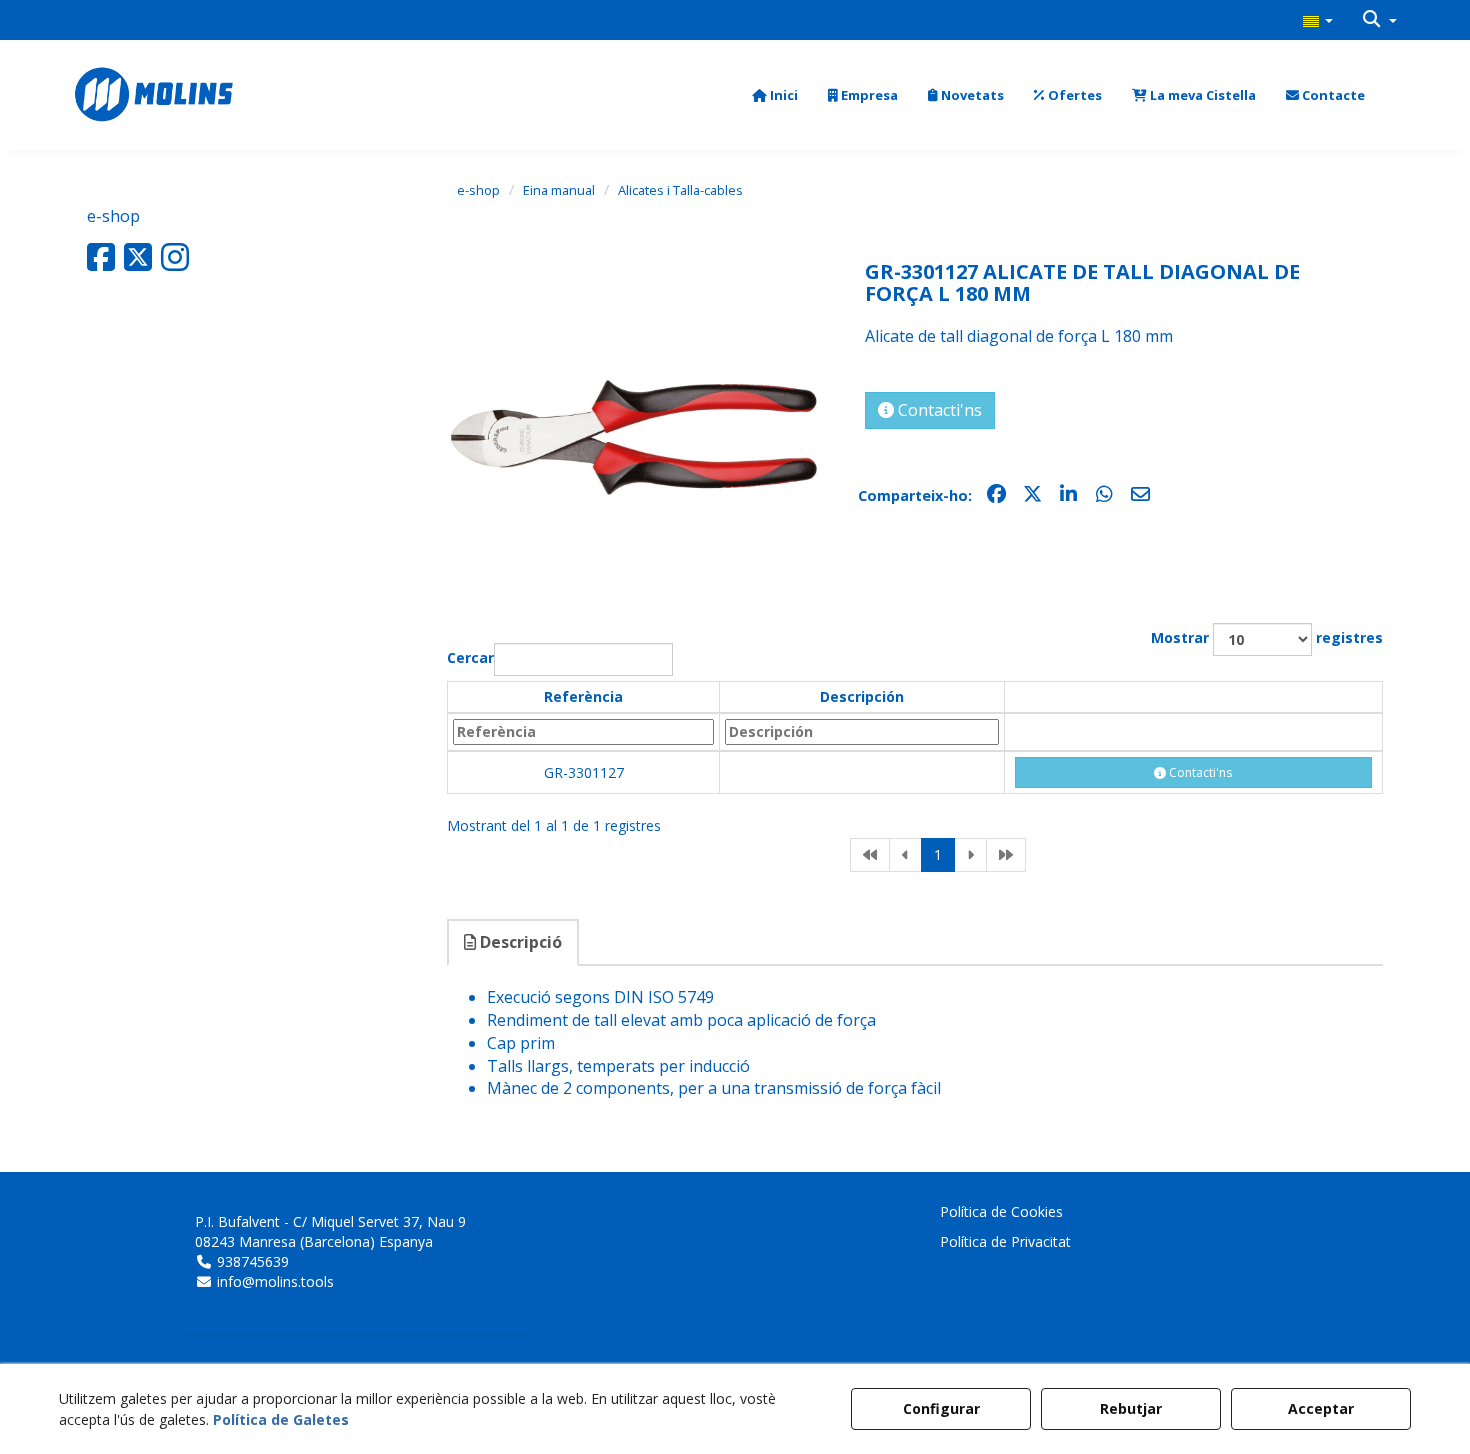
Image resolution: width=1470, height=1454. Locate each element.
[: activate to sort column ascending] (1193, 698)
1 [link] (938, 854)
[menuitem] (1318, 20)
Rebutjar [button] (1131, 1408)
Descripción (862, 696)
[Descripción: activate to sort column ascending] (862, 732)
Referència (583, 696)
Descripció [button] (519, 942)
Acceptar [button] (1321, 1408)
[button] (1318, 20)
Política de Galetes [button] (281, 1419)
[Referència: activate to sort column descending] (584, 732)
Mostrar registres (1267, 637)
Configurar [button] (941, 1408)
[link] (870, 855)
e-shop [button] (113, 216)
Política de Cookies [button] (1001, 1211)
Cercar (470, 657)
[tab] (514, 942)
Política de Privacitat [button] (1005, 1241)
